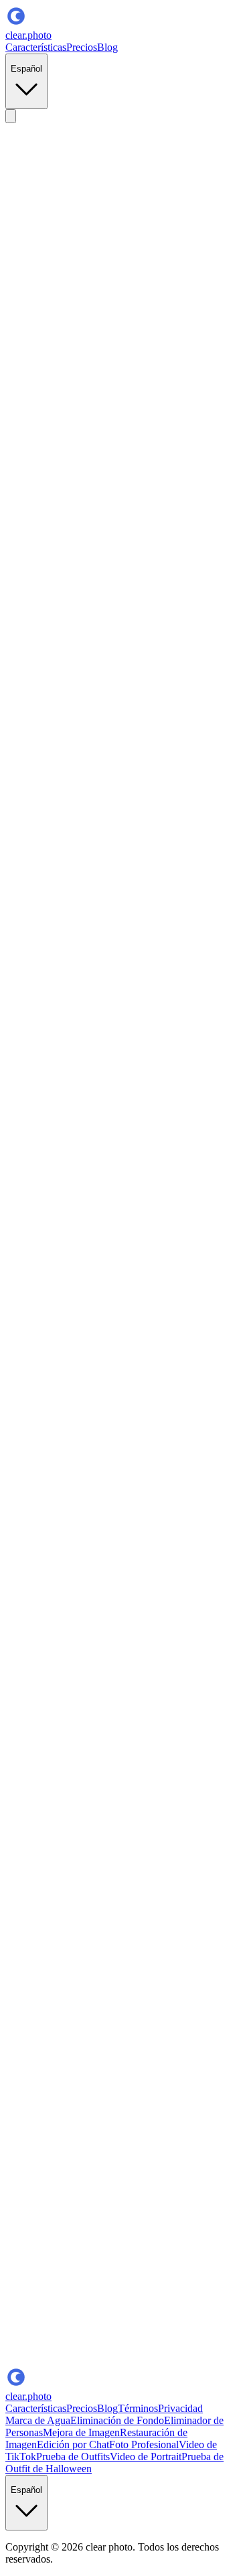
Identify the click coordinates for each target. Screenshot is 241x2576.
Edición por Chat (73, 2444)
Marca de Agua (38, 2420)
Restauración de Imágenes (136, 2194)
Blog (107, 47)
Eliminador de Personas (122, 2218)
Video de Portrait (146, 2457)
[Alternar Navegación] (11, 116)
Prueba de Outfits (73, 2457)
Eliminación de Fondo (117, 2420)
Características (36, 47)
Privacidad (180, 2408)
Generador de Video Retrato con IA (158, 2305)
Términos (138, 2408)
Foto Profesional (144, 2444)
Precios (82, 47)
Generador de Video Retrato (92, 2230)
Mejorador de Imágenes (82, 2206)
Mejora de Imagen (81, 2432)
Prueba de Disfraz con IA (59, 1189)
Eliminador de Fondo (77, 2182)
